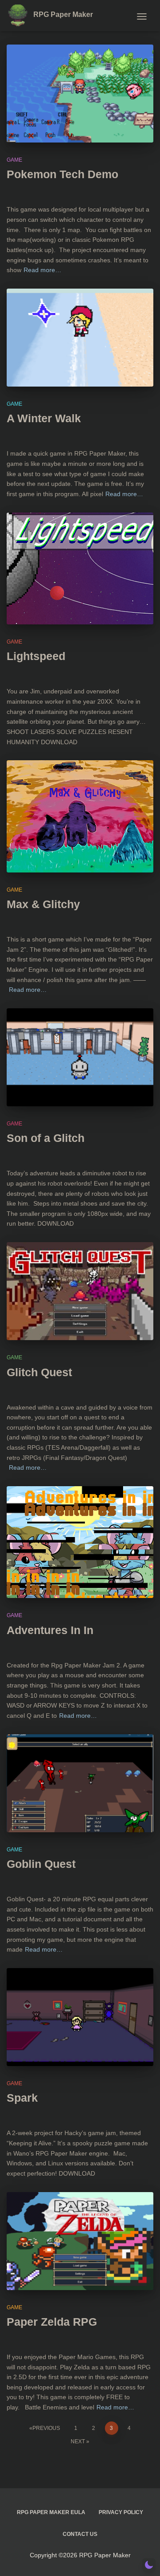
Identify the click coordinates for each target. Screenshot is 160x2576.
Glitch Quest (39, 1372)
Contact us (80, 2534)
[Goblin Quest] (80, 1783)
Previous (46, 2428)
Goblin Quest (41, 1864)
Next (78, 2441)
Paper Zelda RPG (52, 2322)
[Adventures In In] (80, 1542)
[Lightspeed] (80, 569)
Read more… (42, 270)
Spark (22, 2098)
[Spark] (80, 2017)
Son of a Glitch (46, 1138)
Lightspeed (36, 656)
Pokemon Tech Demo (62, 174)
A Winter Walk (44, 418)
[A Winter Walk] (80, 338)
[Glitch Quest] (80, 1291)
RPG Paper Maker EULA (51, 2512)
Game (14, 160)
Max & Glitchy (43, 904)
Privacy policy (121, 2512)
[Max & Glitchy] (80, 816)
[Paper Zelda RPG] (80, 2241)
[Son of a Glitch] (80, 1057)
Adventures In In (50, 1630)
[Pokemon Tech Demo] (80, 94)
